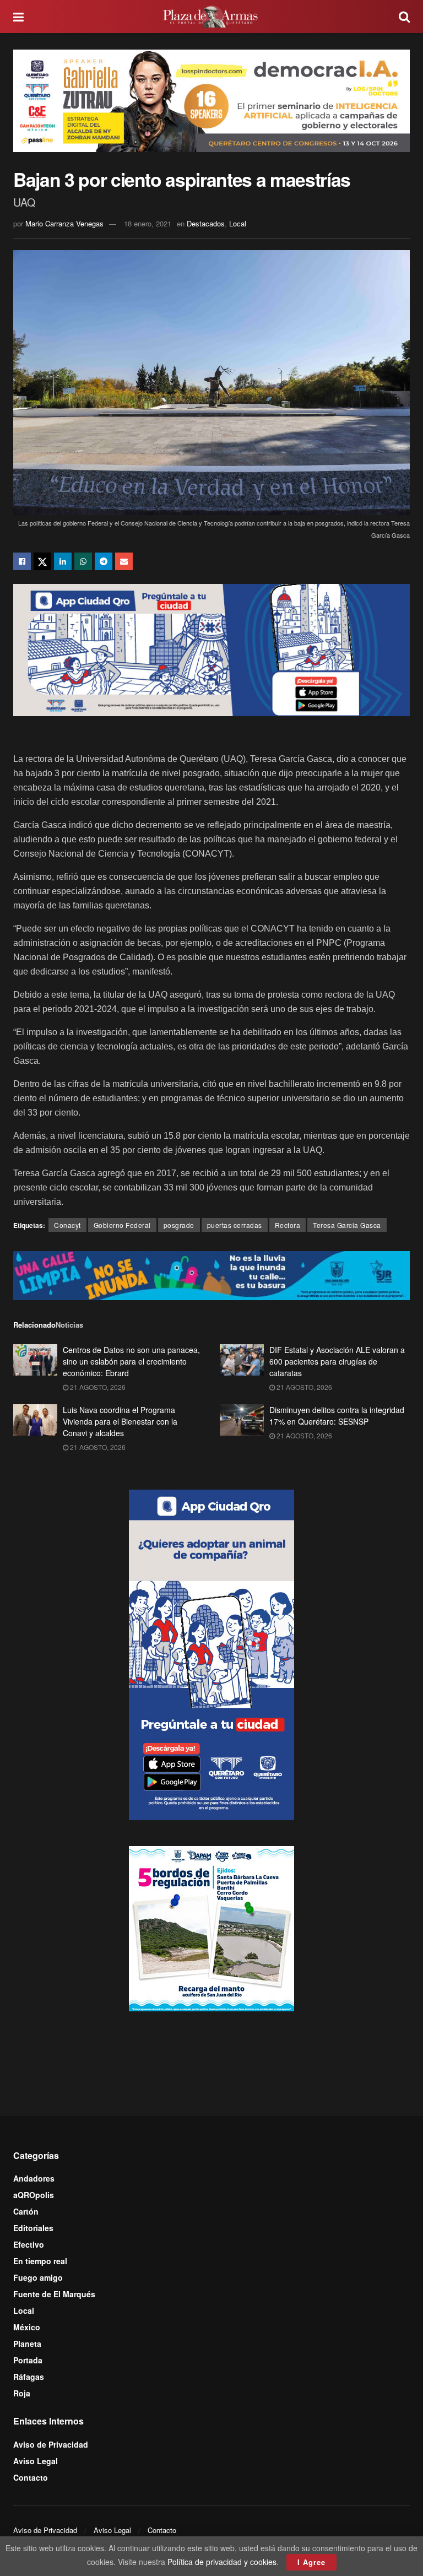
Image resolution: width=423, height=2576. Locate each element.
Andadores (34, 2178)
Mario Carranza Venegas (64, 223)
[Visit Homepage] (211, 17)
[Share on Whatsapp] (83, 561)
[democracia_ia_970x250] (211, 99)
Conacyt (67, 1225)
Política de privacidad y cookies (222, 2562)
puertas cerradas (235, 1225)
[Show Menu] (18, 17)
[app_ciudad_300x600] (211, 1654)
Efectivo (29, 2244)
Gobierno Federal (122, 1225)
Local (238, 223)
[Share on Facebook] (22, 561)
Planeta (27, 2344)
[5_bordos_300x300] (211, 1927)
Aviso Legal (36, 2461)
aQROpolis (34, 2195)
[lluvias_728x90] (211, 1274)
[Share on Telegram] (104, 561)
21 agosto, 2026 (97, 1387)
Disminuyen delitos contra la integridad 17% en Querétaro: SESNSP (337, 1416)
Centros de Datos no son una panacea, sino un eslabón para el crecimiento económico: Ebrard (131, 1361)
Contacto (31, 2477)
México (27, 2327)
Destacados (206, 223)
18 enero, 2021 (148, 223)
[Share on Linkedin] (63, 561)
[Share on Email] (124, 561)
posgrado (179, 1225)
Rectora (288, 1225)
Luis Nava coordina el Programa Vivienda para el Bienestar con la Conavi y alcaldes (120, 1421)
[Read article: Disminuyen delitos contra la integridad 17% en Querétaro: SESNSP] (242, 1420)
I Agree (311, 2562)
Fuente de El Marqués (54, 2294)
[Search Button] (404, 17)
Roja (22, 2393)
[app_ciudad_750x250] (211, 648)
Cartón (26, 2211)
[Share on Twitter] (42, 561)
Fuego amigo (38, 2277)
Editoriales (33, 2228)
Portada (28, 2360)
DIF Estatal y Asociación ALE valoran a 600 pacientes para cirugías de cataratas (337, 1361)
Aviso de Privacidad (51, 2444)
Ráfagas (29, 2377)
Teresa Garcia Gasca (347, 1225)
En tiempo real (40, 2261)
